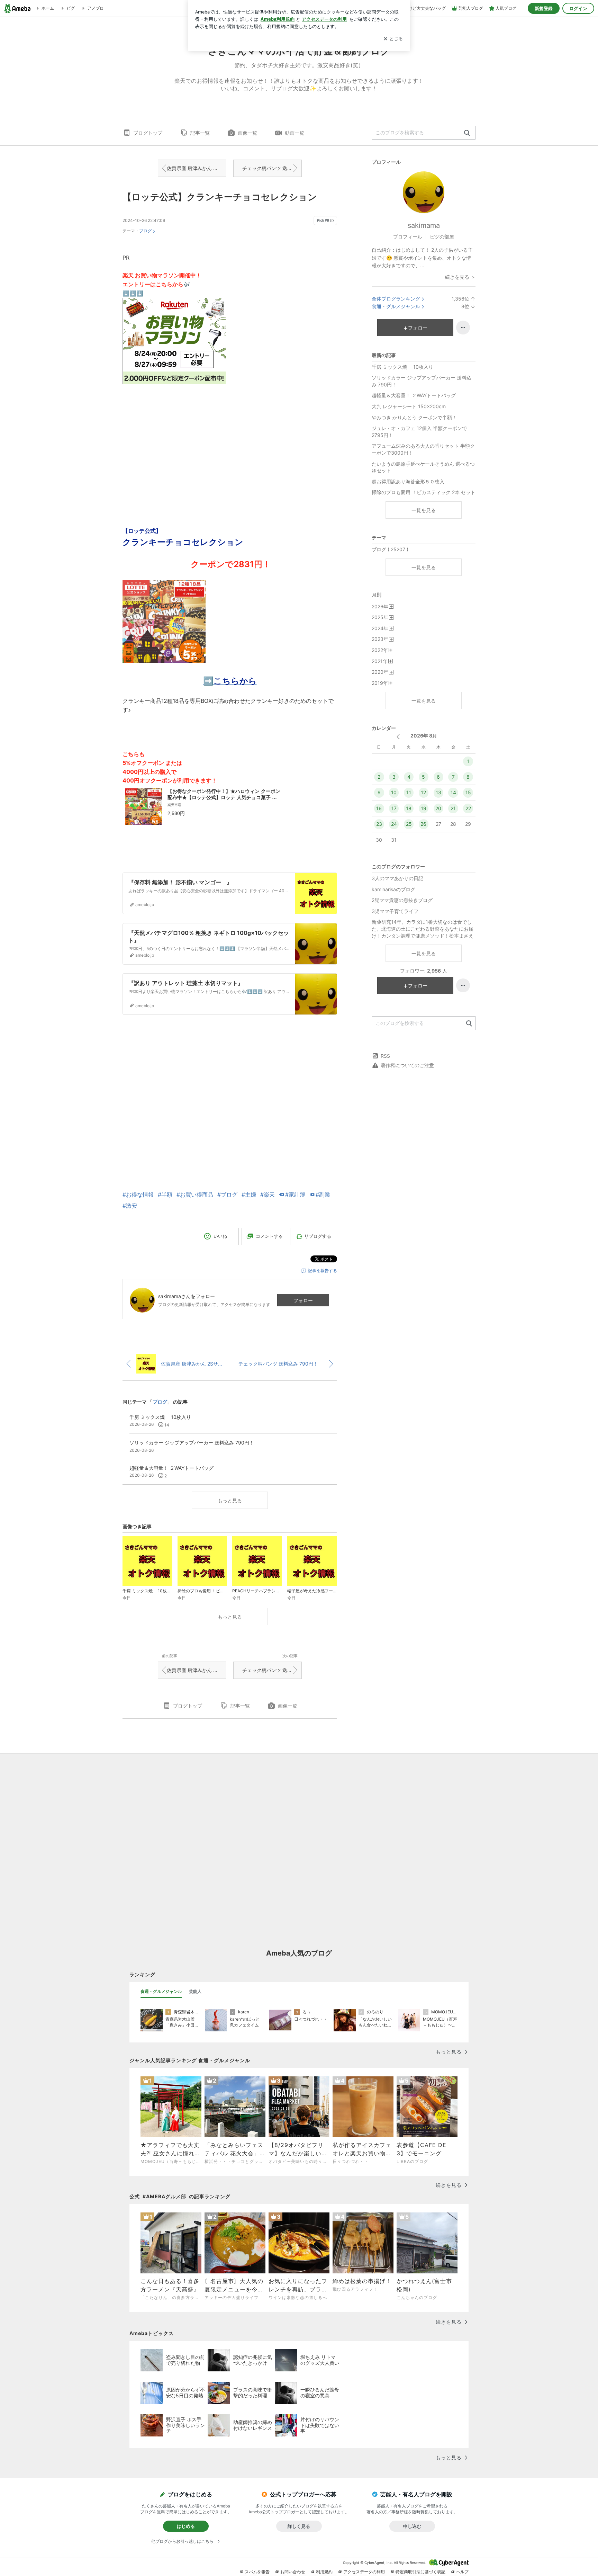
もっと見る (230, 1500)
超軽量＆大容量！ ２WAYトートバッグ (414, 395)
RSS (385, 1056)
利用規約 (324, 2572)
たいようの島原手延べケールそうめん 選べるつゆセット (423, 467)
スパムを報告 (257, 2572)
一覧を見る (424, 510)
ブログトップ (148, 133)
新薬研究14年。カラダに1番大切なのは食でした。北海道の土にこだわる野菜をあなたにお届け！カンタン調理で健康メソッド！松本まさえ (423, 929)
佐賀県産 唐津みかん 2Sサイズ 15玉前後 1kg (197, 168)
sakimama (424, 225)
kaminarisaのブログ (393, 889)
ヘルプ (462, 2572)
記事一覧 (200, 133)
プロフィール (408, 237)
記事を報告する (323, 1271)
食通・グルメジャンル (396, 306)
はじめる (186, 2526)
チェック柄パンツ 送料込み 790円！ (272, 168)
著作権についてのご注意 (407, 1065)
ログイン (578, 8)
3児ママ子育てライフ (395, 911)
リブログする (318, 1236)
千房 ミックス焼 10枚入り (405, 367)
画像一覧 (247, 133)
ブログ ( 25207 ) (390, 549)
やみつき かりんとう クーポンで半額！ (414, 417)
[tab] (161, 1992)
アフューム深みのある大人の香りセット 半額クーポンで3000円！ (423, 449)
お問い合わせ (293, 2572)
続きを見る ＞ (460, 277)
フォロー (303, 1300)
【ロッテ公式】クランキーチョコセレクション (220, 197)
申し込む (412, 2526)
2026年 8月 (424, 736)
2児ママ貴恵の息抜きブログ (402, 900)
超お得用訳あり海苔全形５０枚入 (410, 481)
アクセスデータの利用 (364, 2572)
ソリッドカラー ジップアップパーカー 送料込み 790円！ (422, 381)
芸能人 (195, 1991)
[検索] (467, 133)
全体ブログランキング (396, 299)
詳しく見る (299, 2526)
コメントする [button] (269, 1236)
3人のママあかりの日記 (397, 878)
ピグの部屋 (442, 237)
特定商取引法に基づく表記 (420, 2572)
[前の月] (398, 737)
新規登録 (544, 8)
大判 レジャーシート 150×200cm (409, 406)
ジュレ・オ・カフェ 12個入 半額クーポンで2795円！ (419, 432)
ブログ (145, 231)
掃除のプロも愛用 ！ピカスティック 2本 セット (424, 492)
